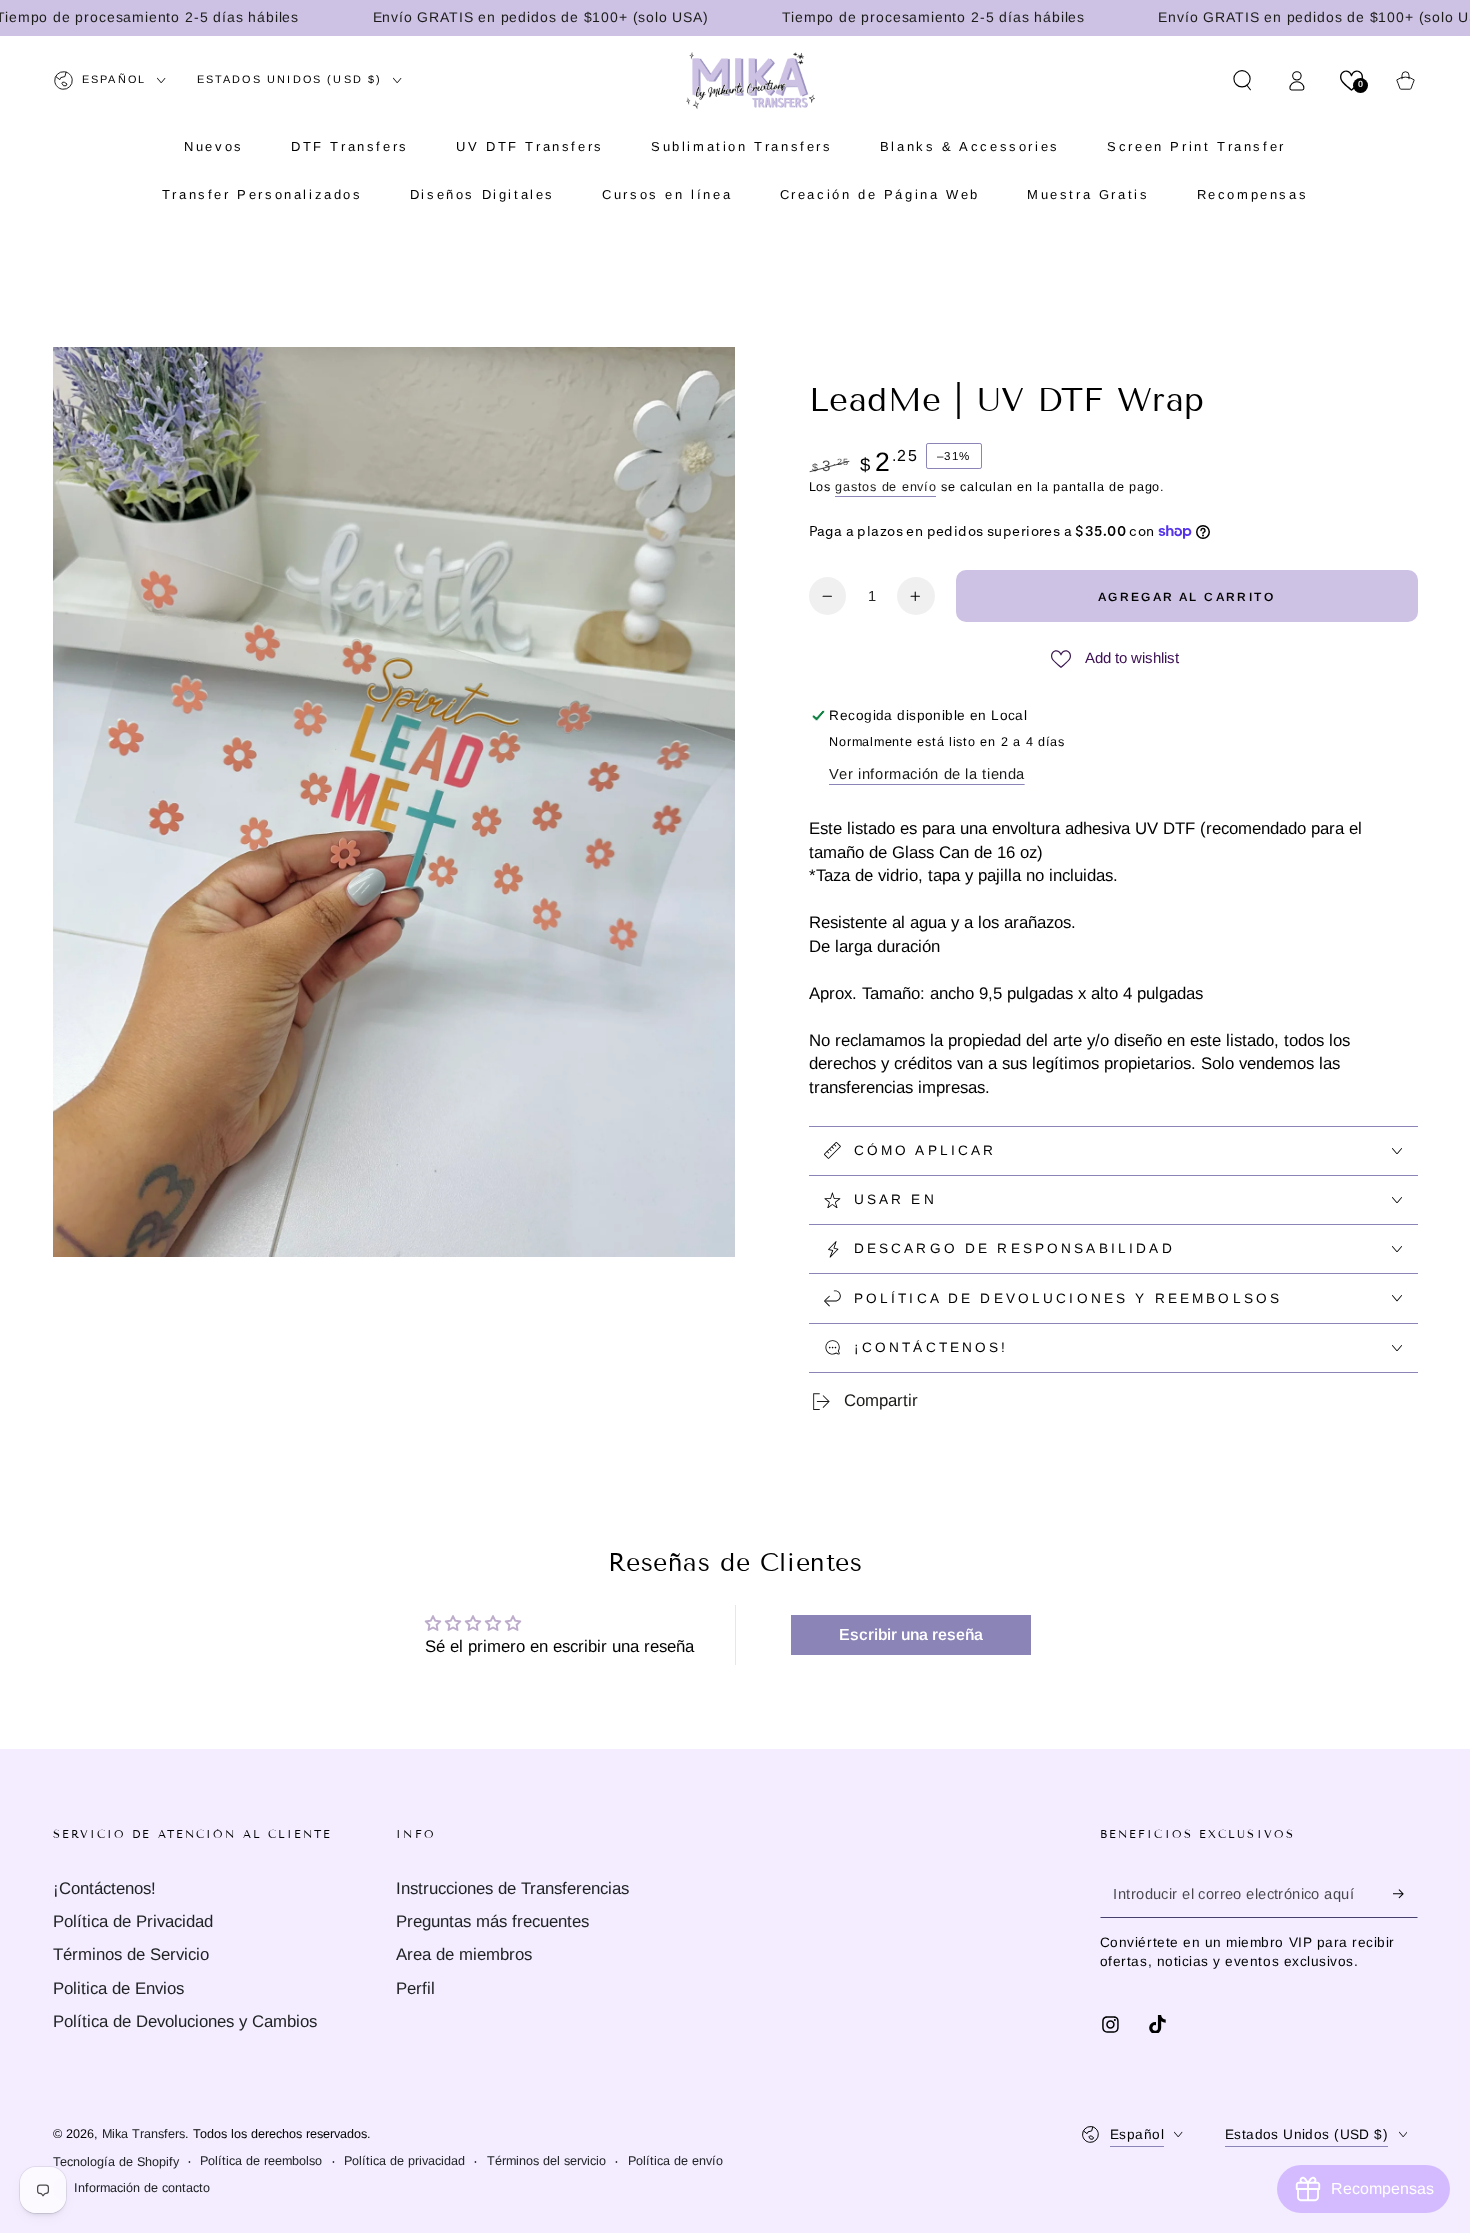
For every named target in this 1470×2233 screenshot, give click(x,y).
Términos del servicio (546, 2161)
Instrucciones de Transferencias (512, 1888)
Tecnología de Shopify (116, 2162)
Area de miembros (464, 1954)
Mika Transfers (143, 2134)
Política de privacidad (404, 2161)
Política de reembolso (261, 2161)
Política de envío (675, 2161)
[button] (1242, 80)
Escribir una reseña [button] (911, 1634)
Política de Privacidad (133, 1921)
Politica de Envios (118, 1988)
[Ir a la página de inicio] (750, 80)
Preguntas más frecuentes (492, 1921)
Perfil (415, 1988)
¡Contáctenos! (104, 1888)
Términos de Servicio (131, 1954)
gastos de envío (885, 487)
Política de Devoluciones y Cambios (185, 2021)
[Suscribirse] (1405, 1894)
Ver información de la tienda (927, 774)
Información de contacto (142, 2188)
